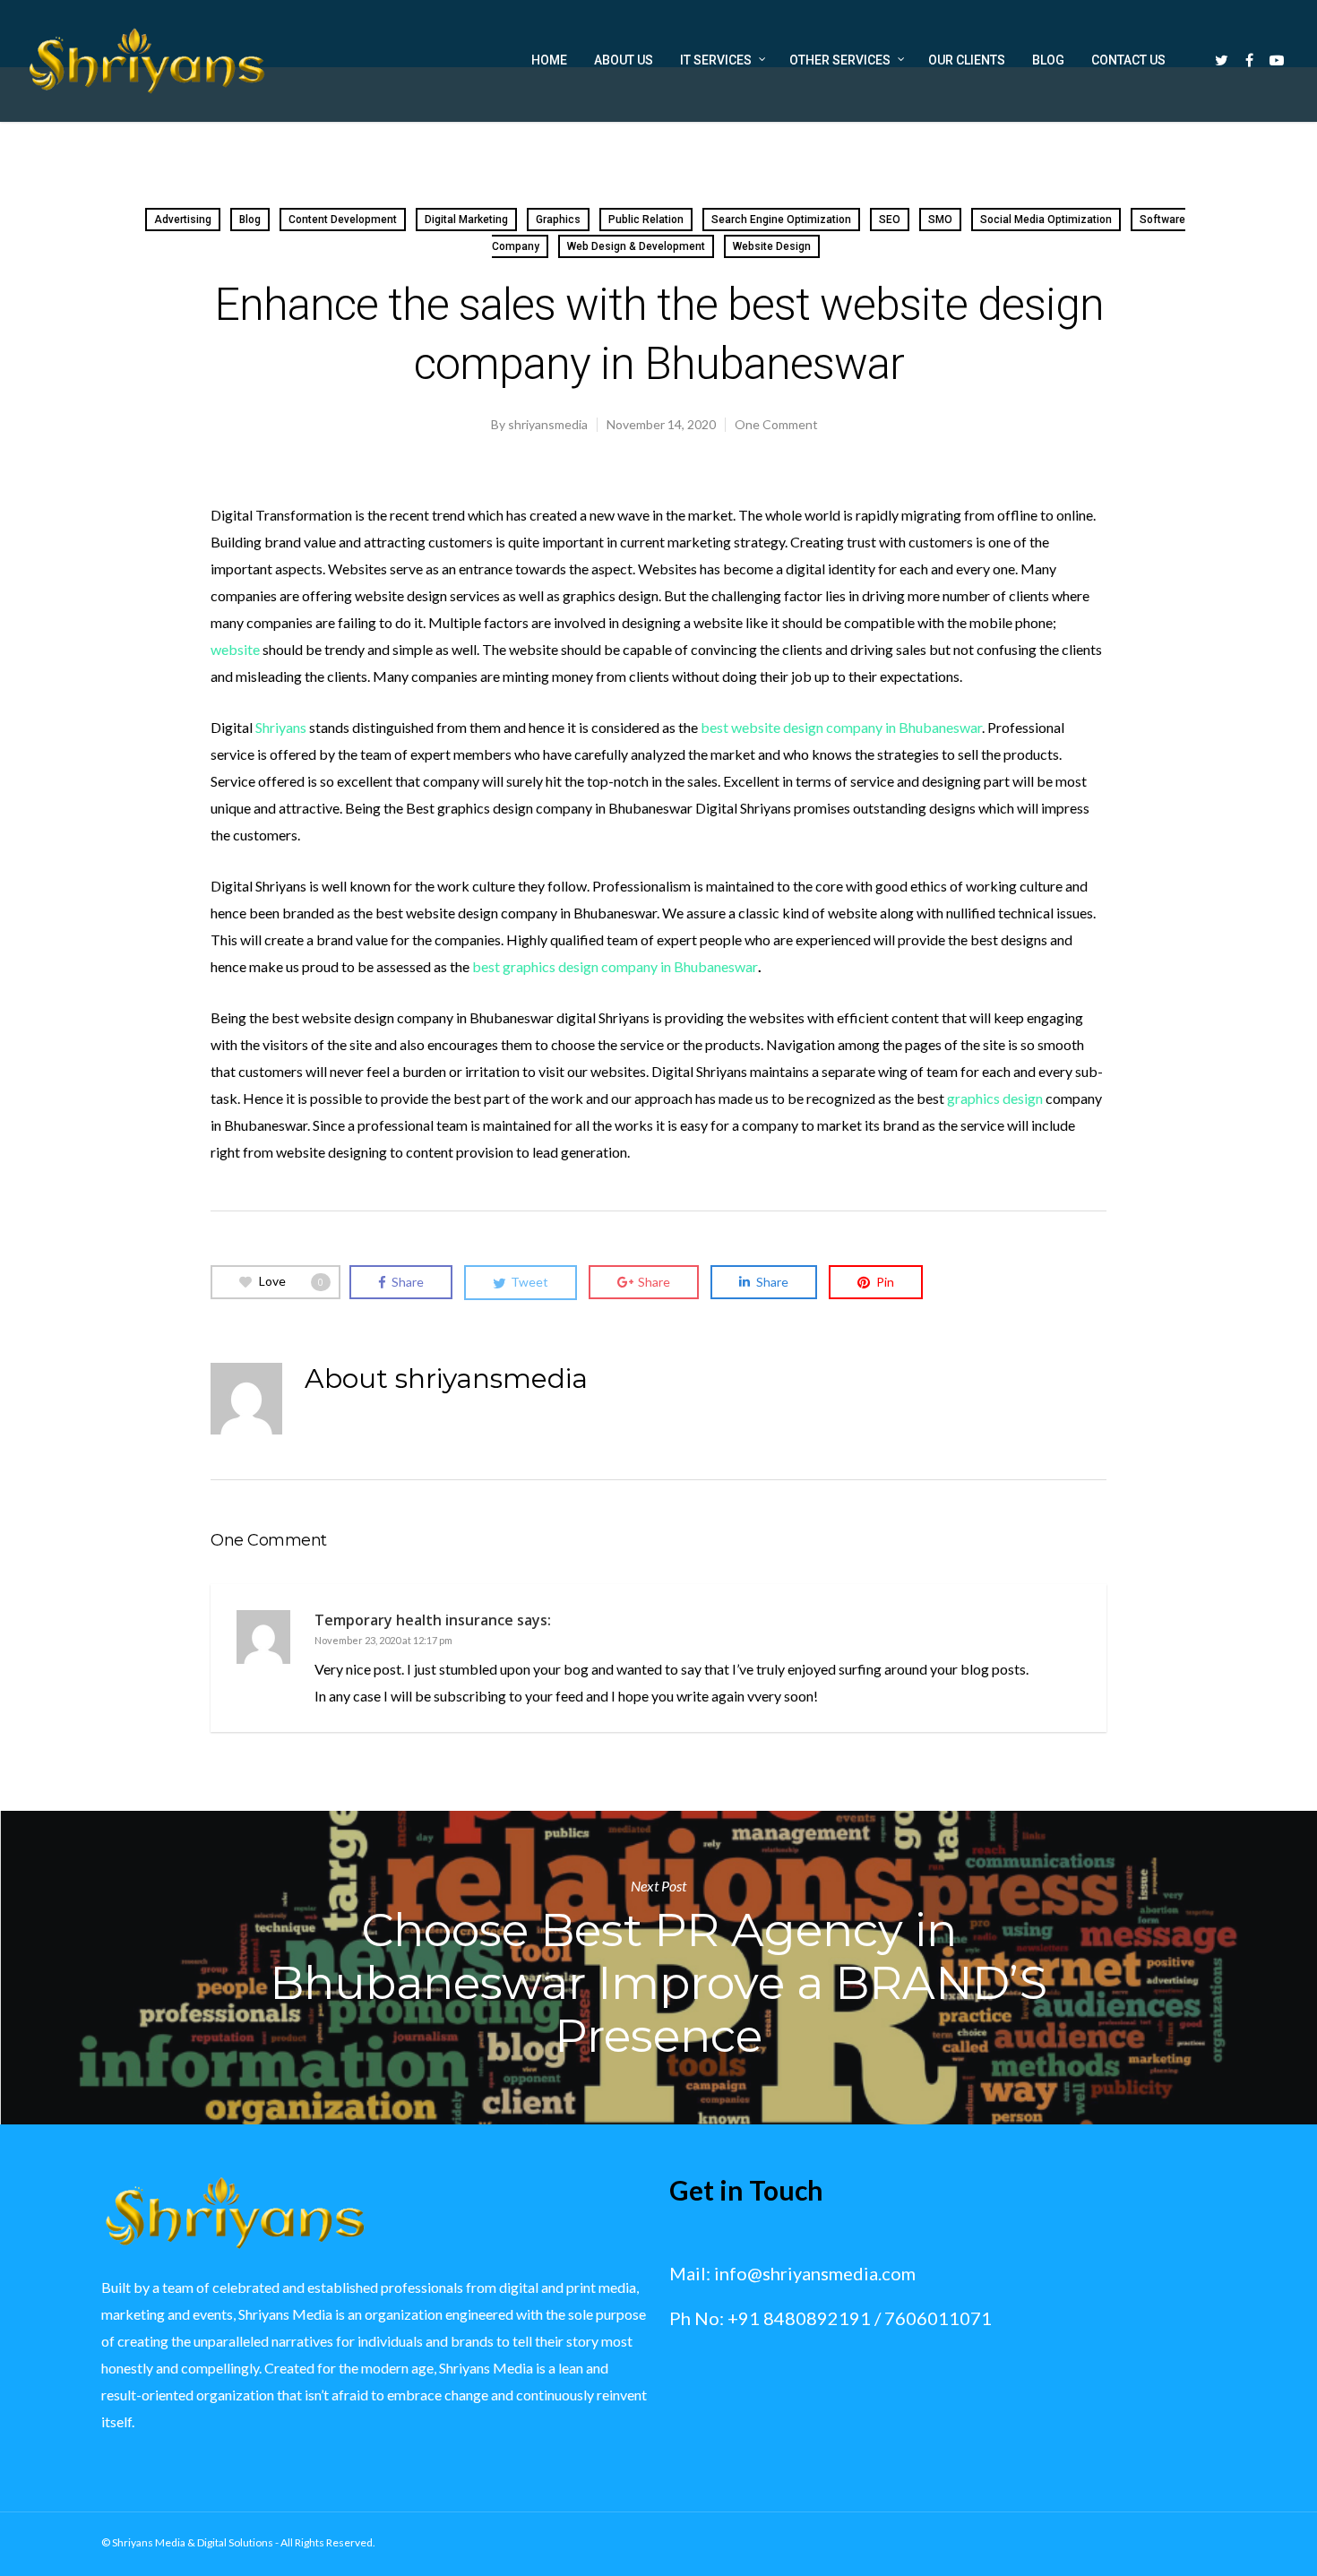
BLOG (1048, 60)
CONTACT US (1128, 60)
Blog (250, 220)
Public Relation (646, 220)
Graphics (558, 220)
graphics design (995, 1098)
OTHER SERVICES (840, 60)
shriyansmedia (548, 424)
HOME (549, 60)
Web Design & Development (636, 246)
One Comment (776, 424)
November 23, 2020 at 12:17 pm (383, 1640)
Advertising (183, 220)
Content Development (343, 220)
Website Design (772, 246)
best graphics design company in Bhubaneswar (615, 966)
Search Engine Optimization (781, 220)
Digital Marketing (466, 220)
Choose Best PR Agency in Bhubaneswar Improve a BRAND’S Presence (658, 1968)
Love (291, 1281)
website (235, 649)
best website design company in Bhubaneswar (841, 727)
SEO (890, 220)
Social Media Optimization (1046, 220)
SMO (940, 220)
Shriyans (281, 727)
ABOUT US (624, 60)
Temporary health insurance (414, 1620)
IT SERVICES (716, 60)
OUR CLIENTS (967, 60)
